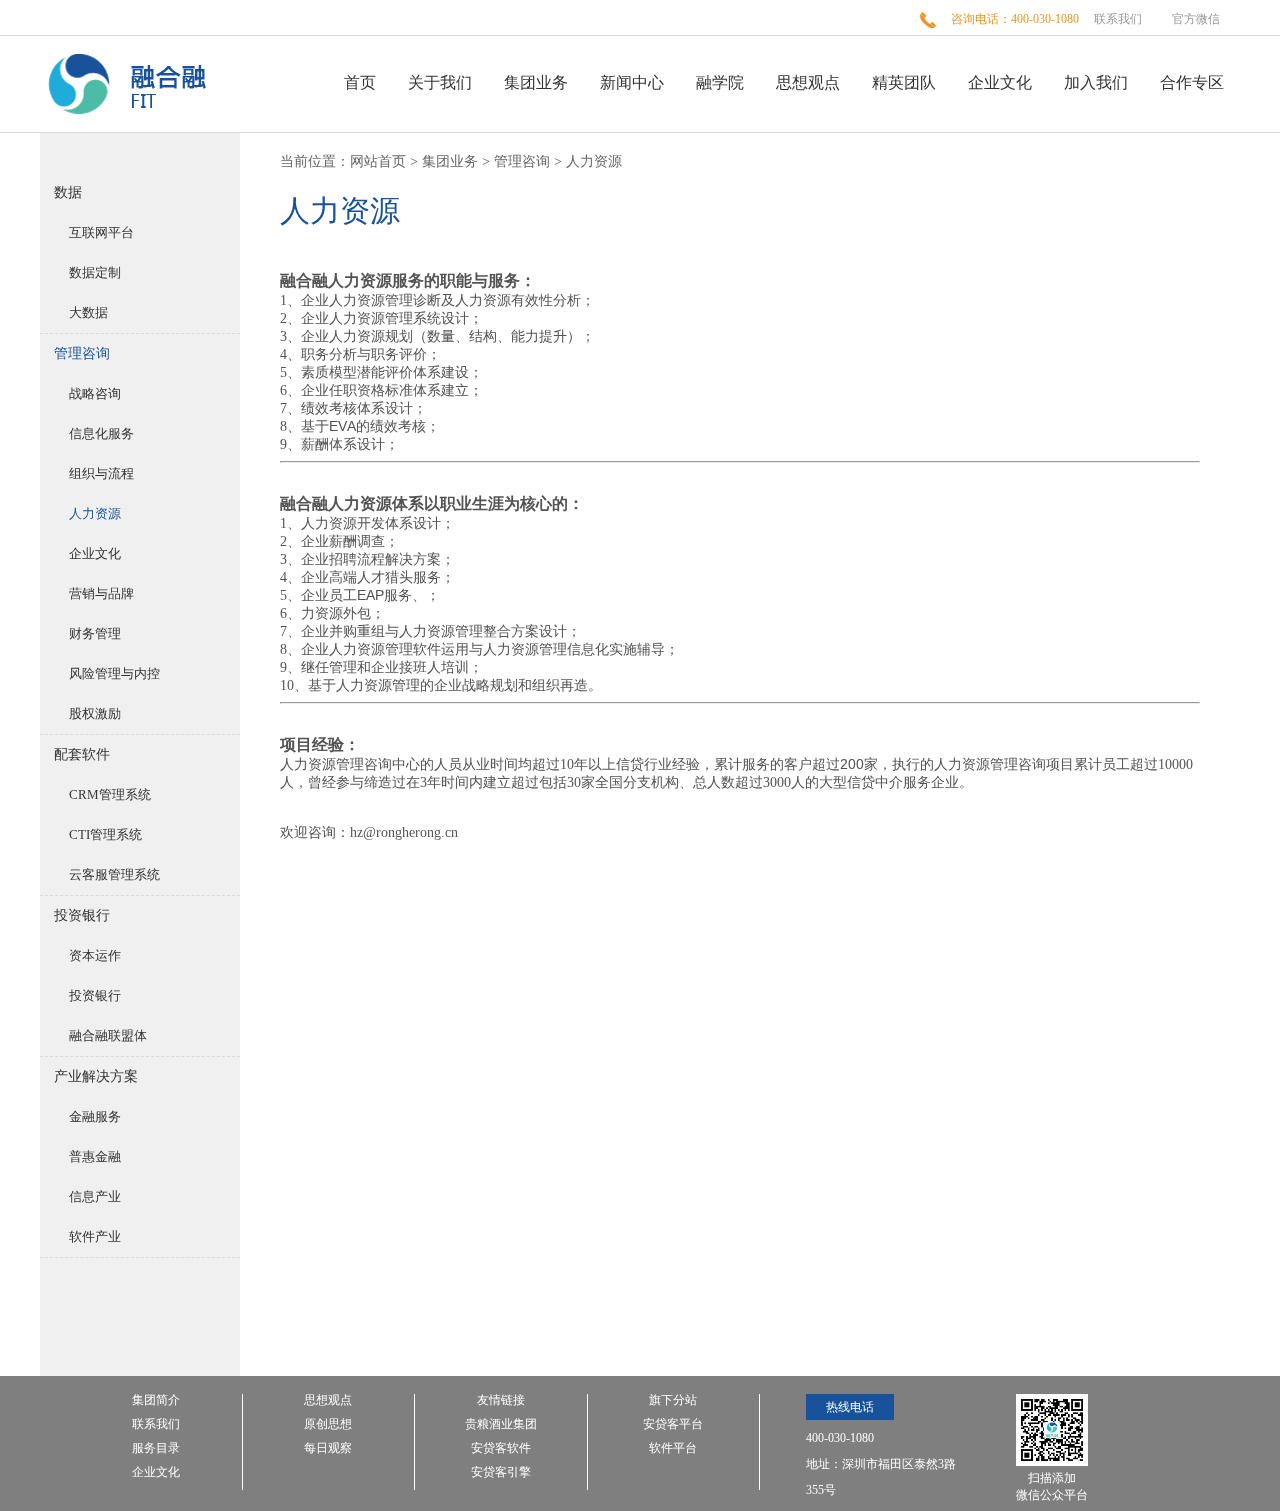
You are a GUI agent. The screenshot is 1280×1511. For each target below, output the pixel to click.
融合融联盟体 (108, 1035)
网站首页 (378, 161)
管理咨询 (82, 353)
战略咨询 (95, 393)
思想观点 (808, 82)
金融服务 (95, 1116)
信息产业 (95, 1196)
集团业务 (536, 82)
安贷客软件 (501, 1448)
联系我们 (1118, 19)
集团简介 (156, 1400)
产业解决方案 (96, 1076)
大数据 (88, 312)
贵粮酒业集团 (501, 1424)
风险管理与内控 (114, 673)
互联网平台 (101, 232)
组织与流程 (101, 473)
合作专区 (1192, 82)
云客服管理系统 (114, 874)
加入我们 (1096, 82)
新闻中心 (632, 82)
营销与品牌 (101, 593)
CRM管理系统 (110, 794)
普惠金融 (95, 1156)
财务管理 (95, 633)
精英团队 (904, 82)
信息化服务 (101, 433)
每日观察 (328, 1448)
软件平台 (673, 1448)
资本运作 (95, 955)
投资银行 (82, 915)
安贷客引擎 (501, 1472)
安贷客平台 (673, 1424)
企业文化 (1000, 82)
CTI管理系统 (105, 834)
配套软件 (82, 754)
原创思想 (328, 1424)
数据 (68, 192)
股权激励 (95, 713)
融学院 (720, 82)
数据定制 (95, 272)
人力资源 (95, 513)
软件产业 (95, 1236)
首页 (360, 82)
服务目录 (156, 1448)
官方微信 (1196, 19)
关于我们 (440, 82)
